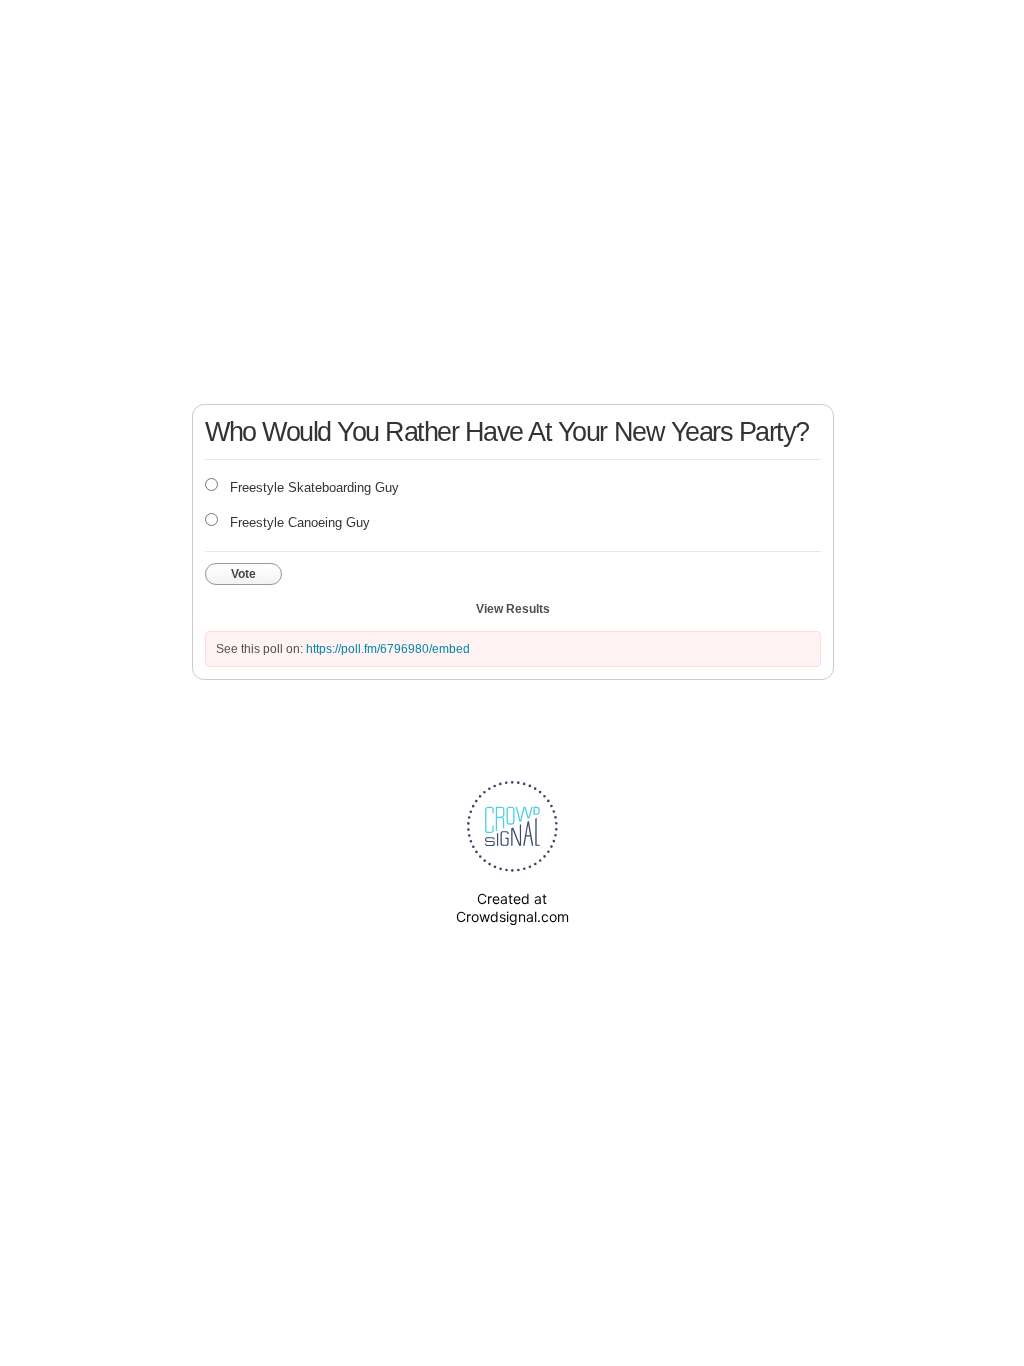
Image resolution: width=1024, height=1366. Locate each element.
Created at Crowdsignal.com (512, 907)
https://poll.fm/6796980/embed (388, 649)
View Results (513, 609)
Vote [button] (243, 574)
